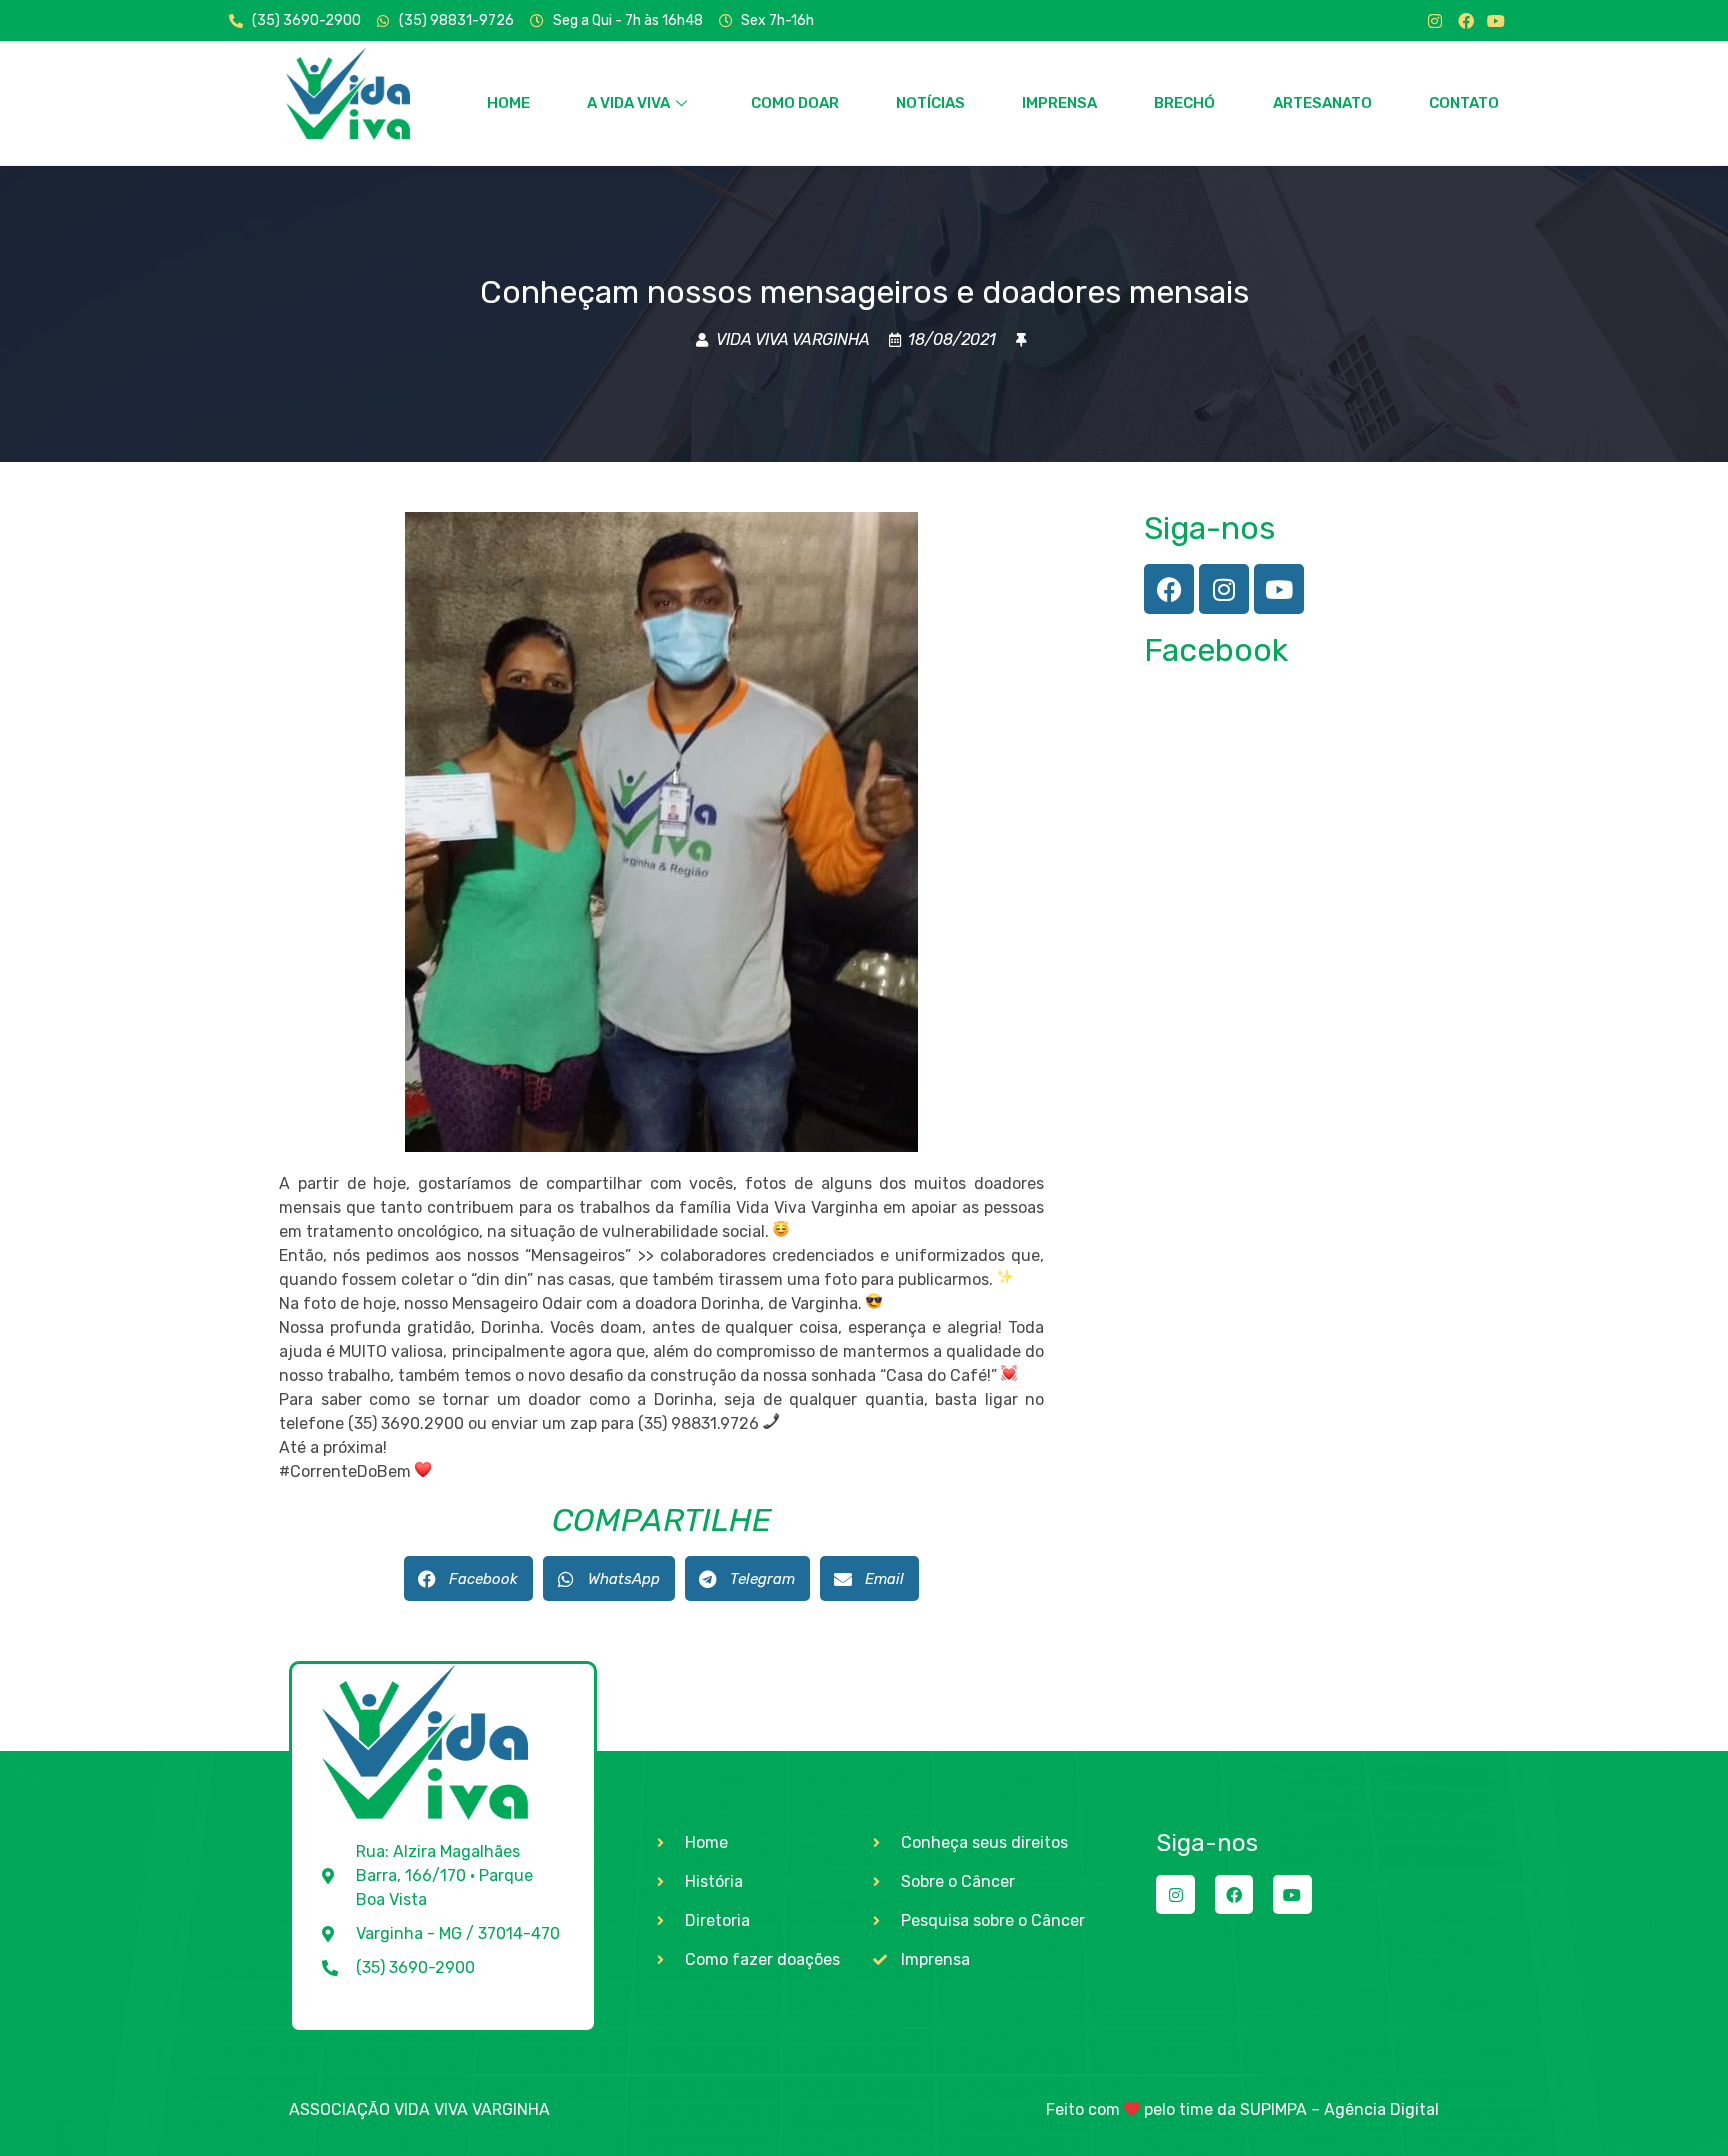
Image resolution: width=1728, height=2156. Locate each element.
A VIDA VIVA (628, 103)
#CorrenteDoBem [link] (345, 1471)
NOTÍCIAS (930, 103)
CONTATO (1464, 103)
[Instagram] (1435, 21)
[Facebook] (1466, 21)
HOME (508, 103)
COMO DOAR (795, 103)
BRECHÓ (1184, 103)
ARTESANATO (1322, 103)
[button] (468, 1578)
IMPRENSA (1059, 103)
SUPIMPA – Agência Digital (1339, 2109)
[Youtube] (1496, 21)
